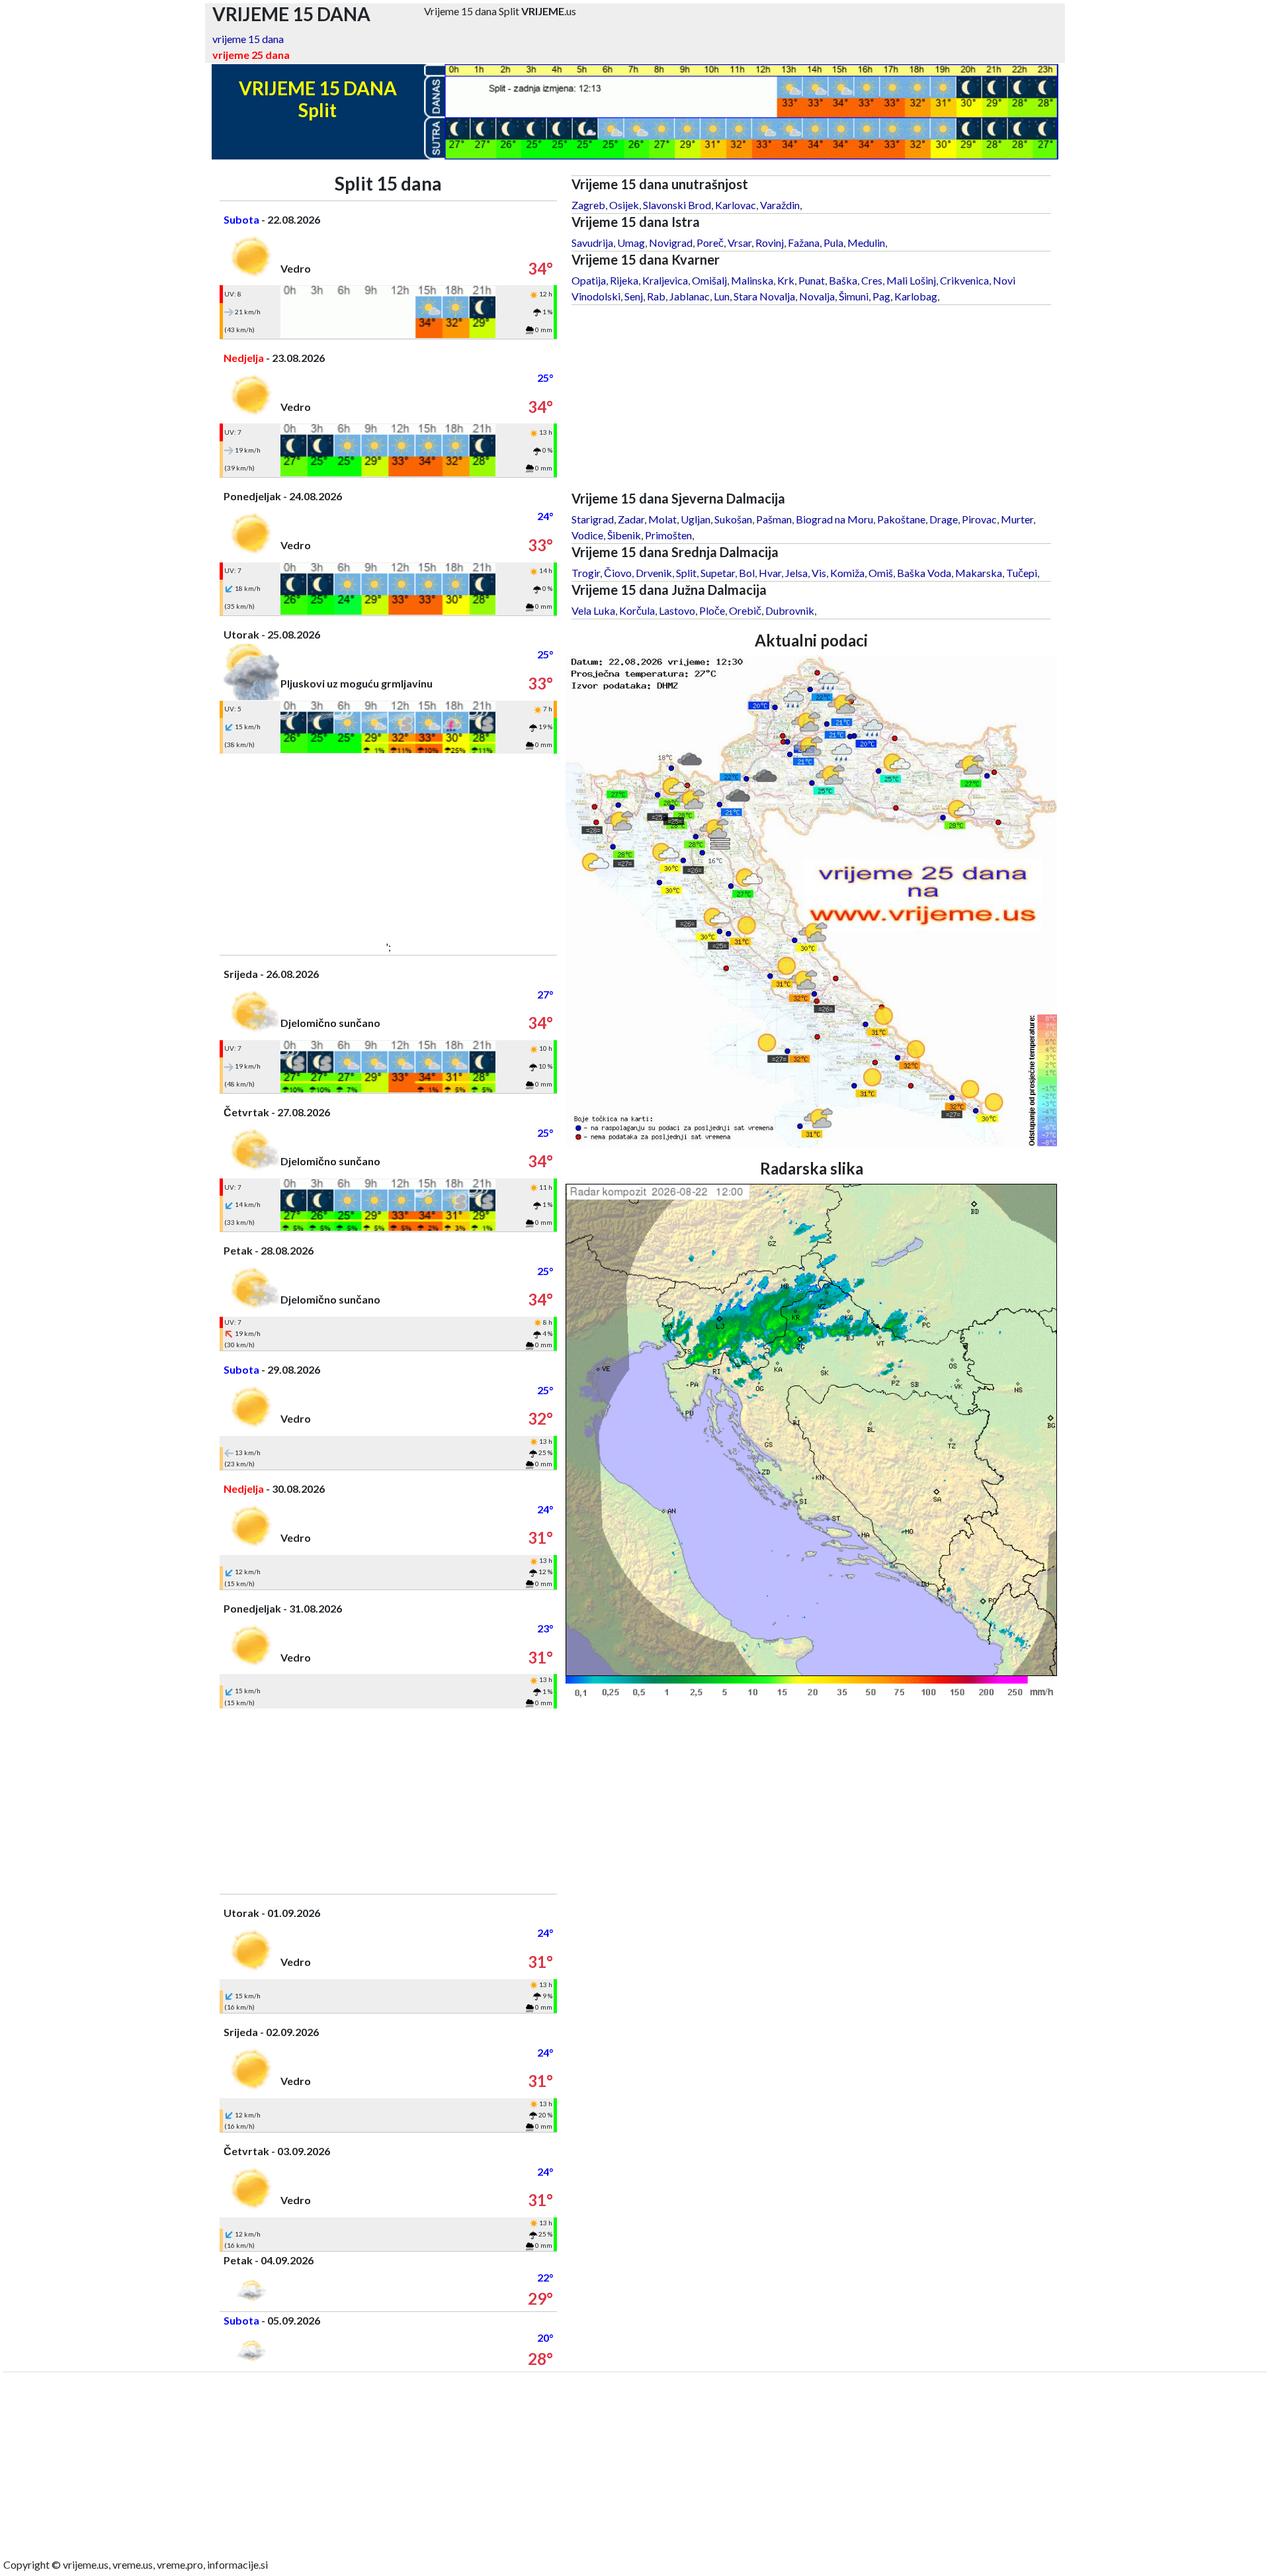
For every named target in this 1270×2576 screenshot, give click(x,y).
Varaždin (780, 205)
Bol (747, 573)
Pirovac (979, 519)
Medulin (866, 243)
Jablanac (690, 296)
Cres (872, 280)
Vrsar (740, 243)
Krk (786, 280)
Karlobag (916, 296)
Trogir (586, 573)
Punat (812, 280)
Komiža (847, 573)
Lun (722, 296)
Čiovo (618, 573)
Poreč (710, 243)
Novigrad (671, 243)
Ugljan (696, 519)
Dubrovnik (790, 610)
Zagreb (588, 205)
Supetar (718, 573)
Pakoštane (901, 519)
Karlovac (736, 205)
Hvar (770, 573)
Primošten (668, 535)
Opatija (589, 280)
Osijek (624, 205)
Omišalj (709, 280)
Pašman (774, 519)
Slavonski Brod (677, 205)
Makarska (979, 573)
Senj (634, 296)
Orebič (745, 610)
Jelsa (796, 573)
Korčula (637, 610)
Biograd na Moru (834, 519)
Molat (662, 519)
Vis (819, 573)
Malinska (752, 280)
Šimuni (854, 296)
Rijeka (624, 280)
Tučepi (1022, 573)
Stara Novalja (764, 296)
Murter (1017, 519)
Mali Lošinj (911, 280)
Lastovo (677, 610)
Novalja (817, 296)
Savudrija (592, 243)
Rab (656, 296)
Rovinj (770, 243)
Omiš (881, 573)
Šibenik (624, 535)
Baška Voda (924, 573)
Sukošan (733, 519)
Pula (833, 243)
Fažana (804, 243)
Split (686, 573)
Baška (843, 280)
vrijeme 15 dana (248, 39)
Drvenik (654, 573)
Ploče (712, 610)
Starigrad (593, 519)
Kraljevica (665, 280)
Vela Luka (593, 610)
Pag (881, 296)
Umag (631, 243)
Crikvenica (964, 280)
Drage (944, 519)
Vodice (587, 535)
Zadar (631, 519)
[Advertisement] (388, 846)
